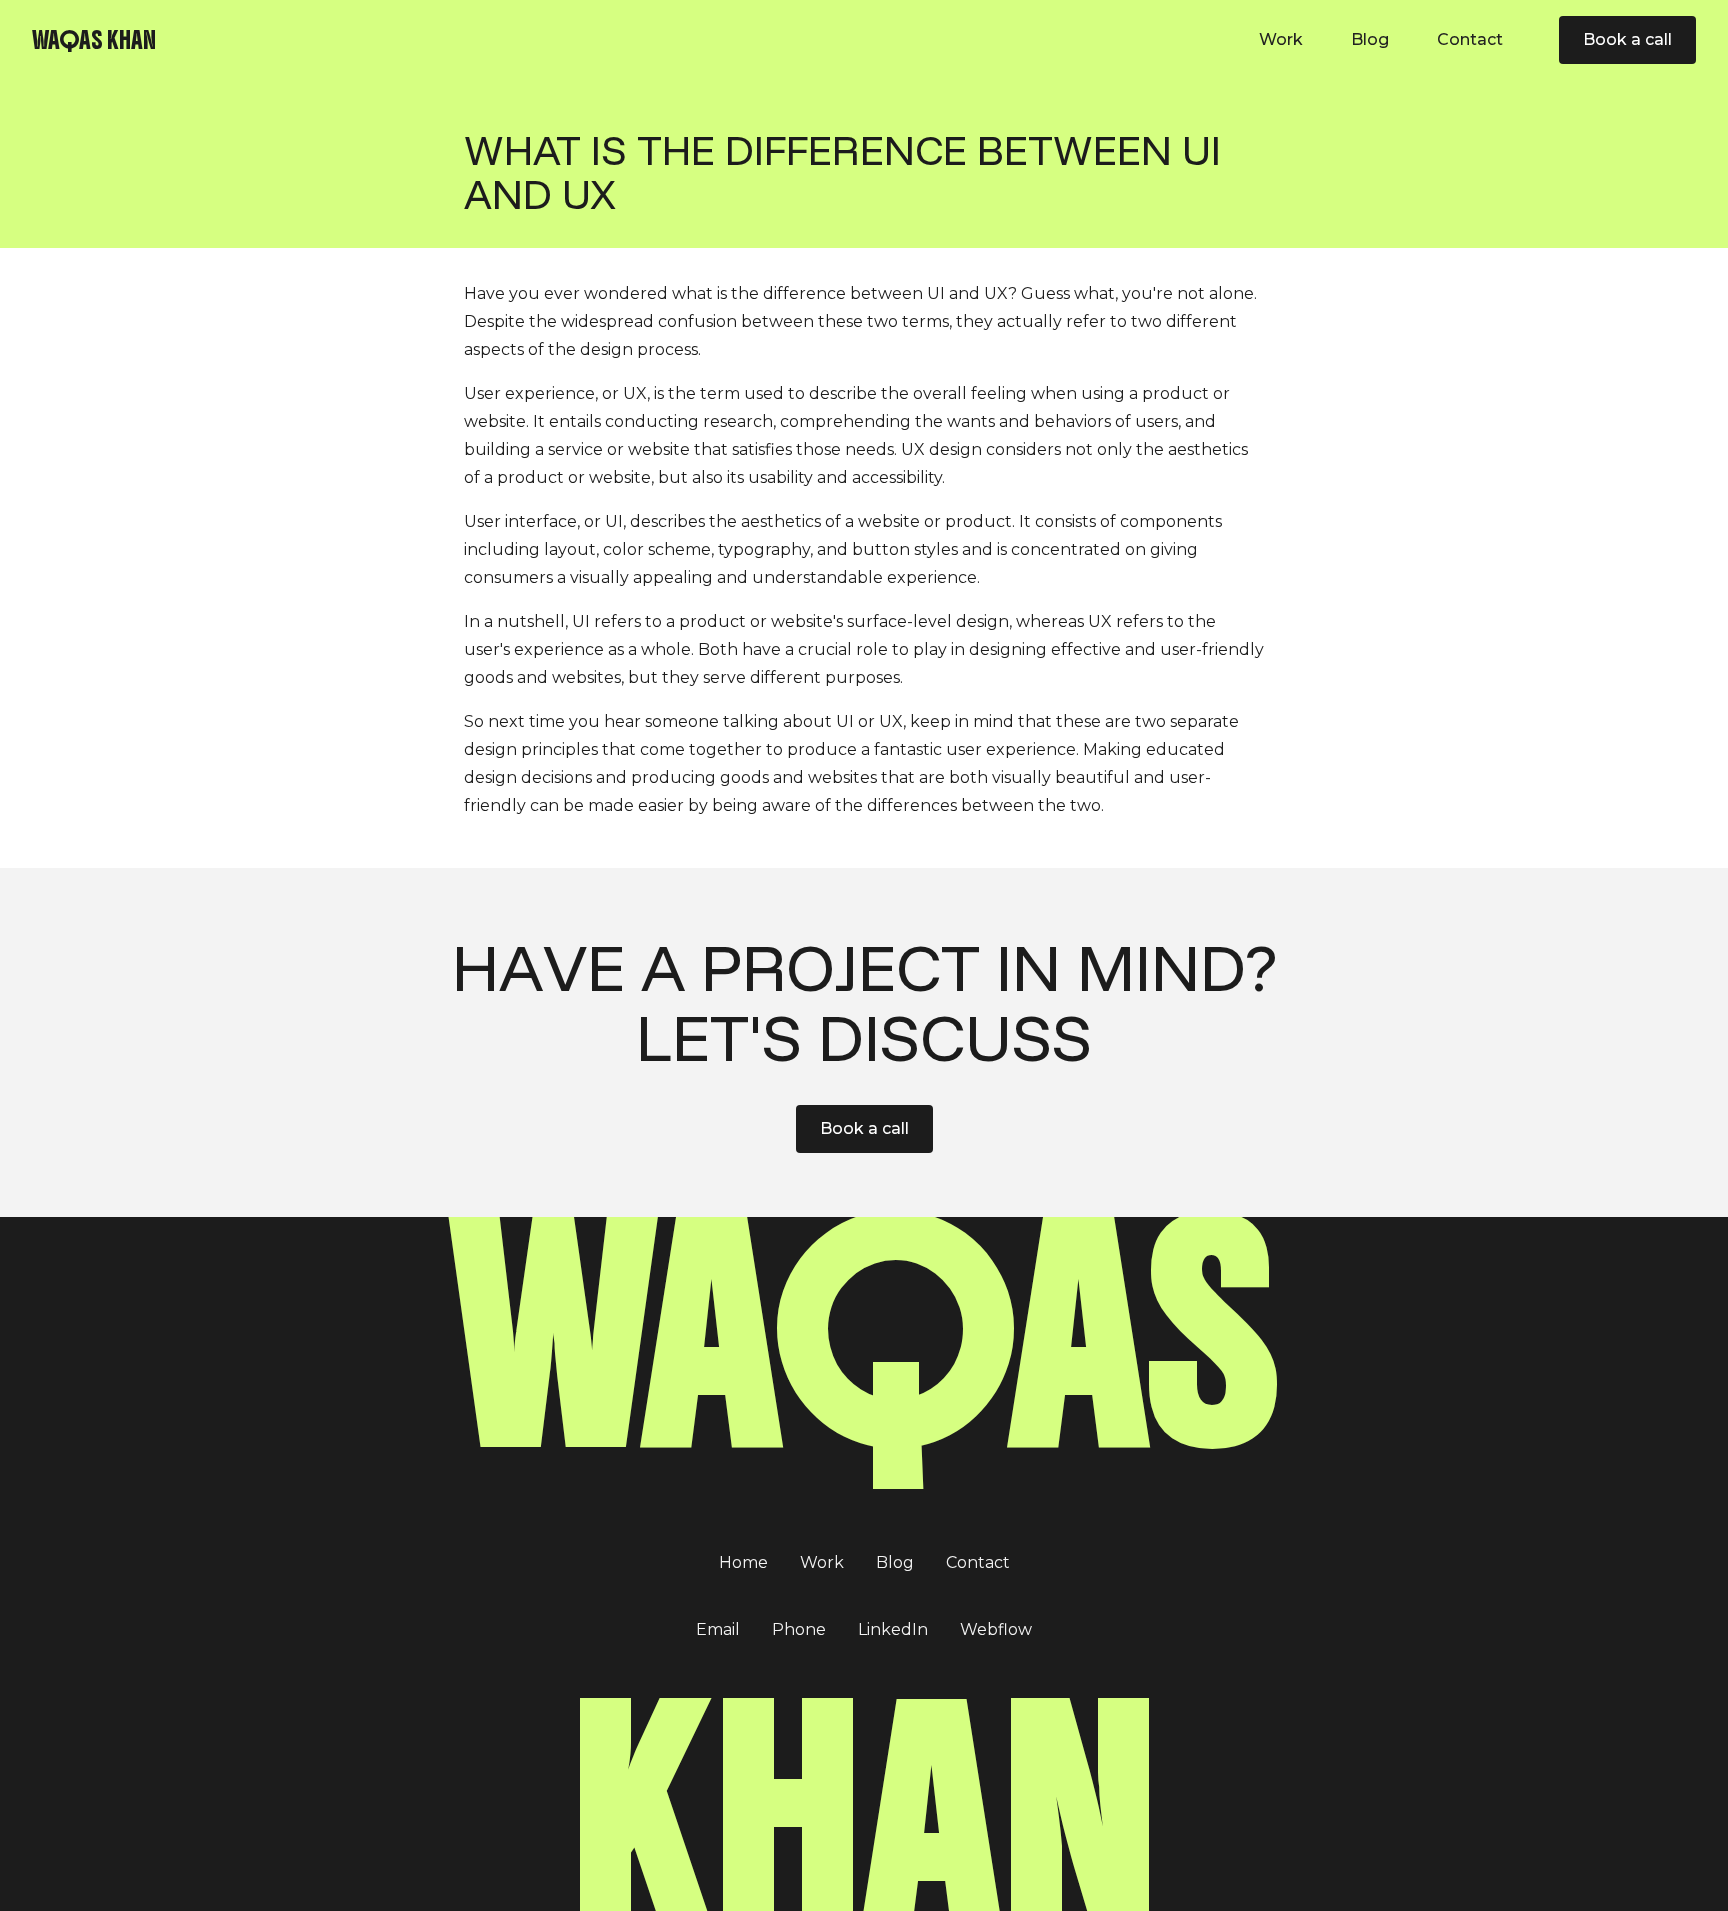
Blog (1370, 39)
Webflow (996, 1629)
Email (718, 1629)
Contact (1470, 39)
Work (1281, 39)
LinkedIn (893, 1629)
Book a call (864, 1128)
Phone (799, 1629)
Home (743, 1562)
